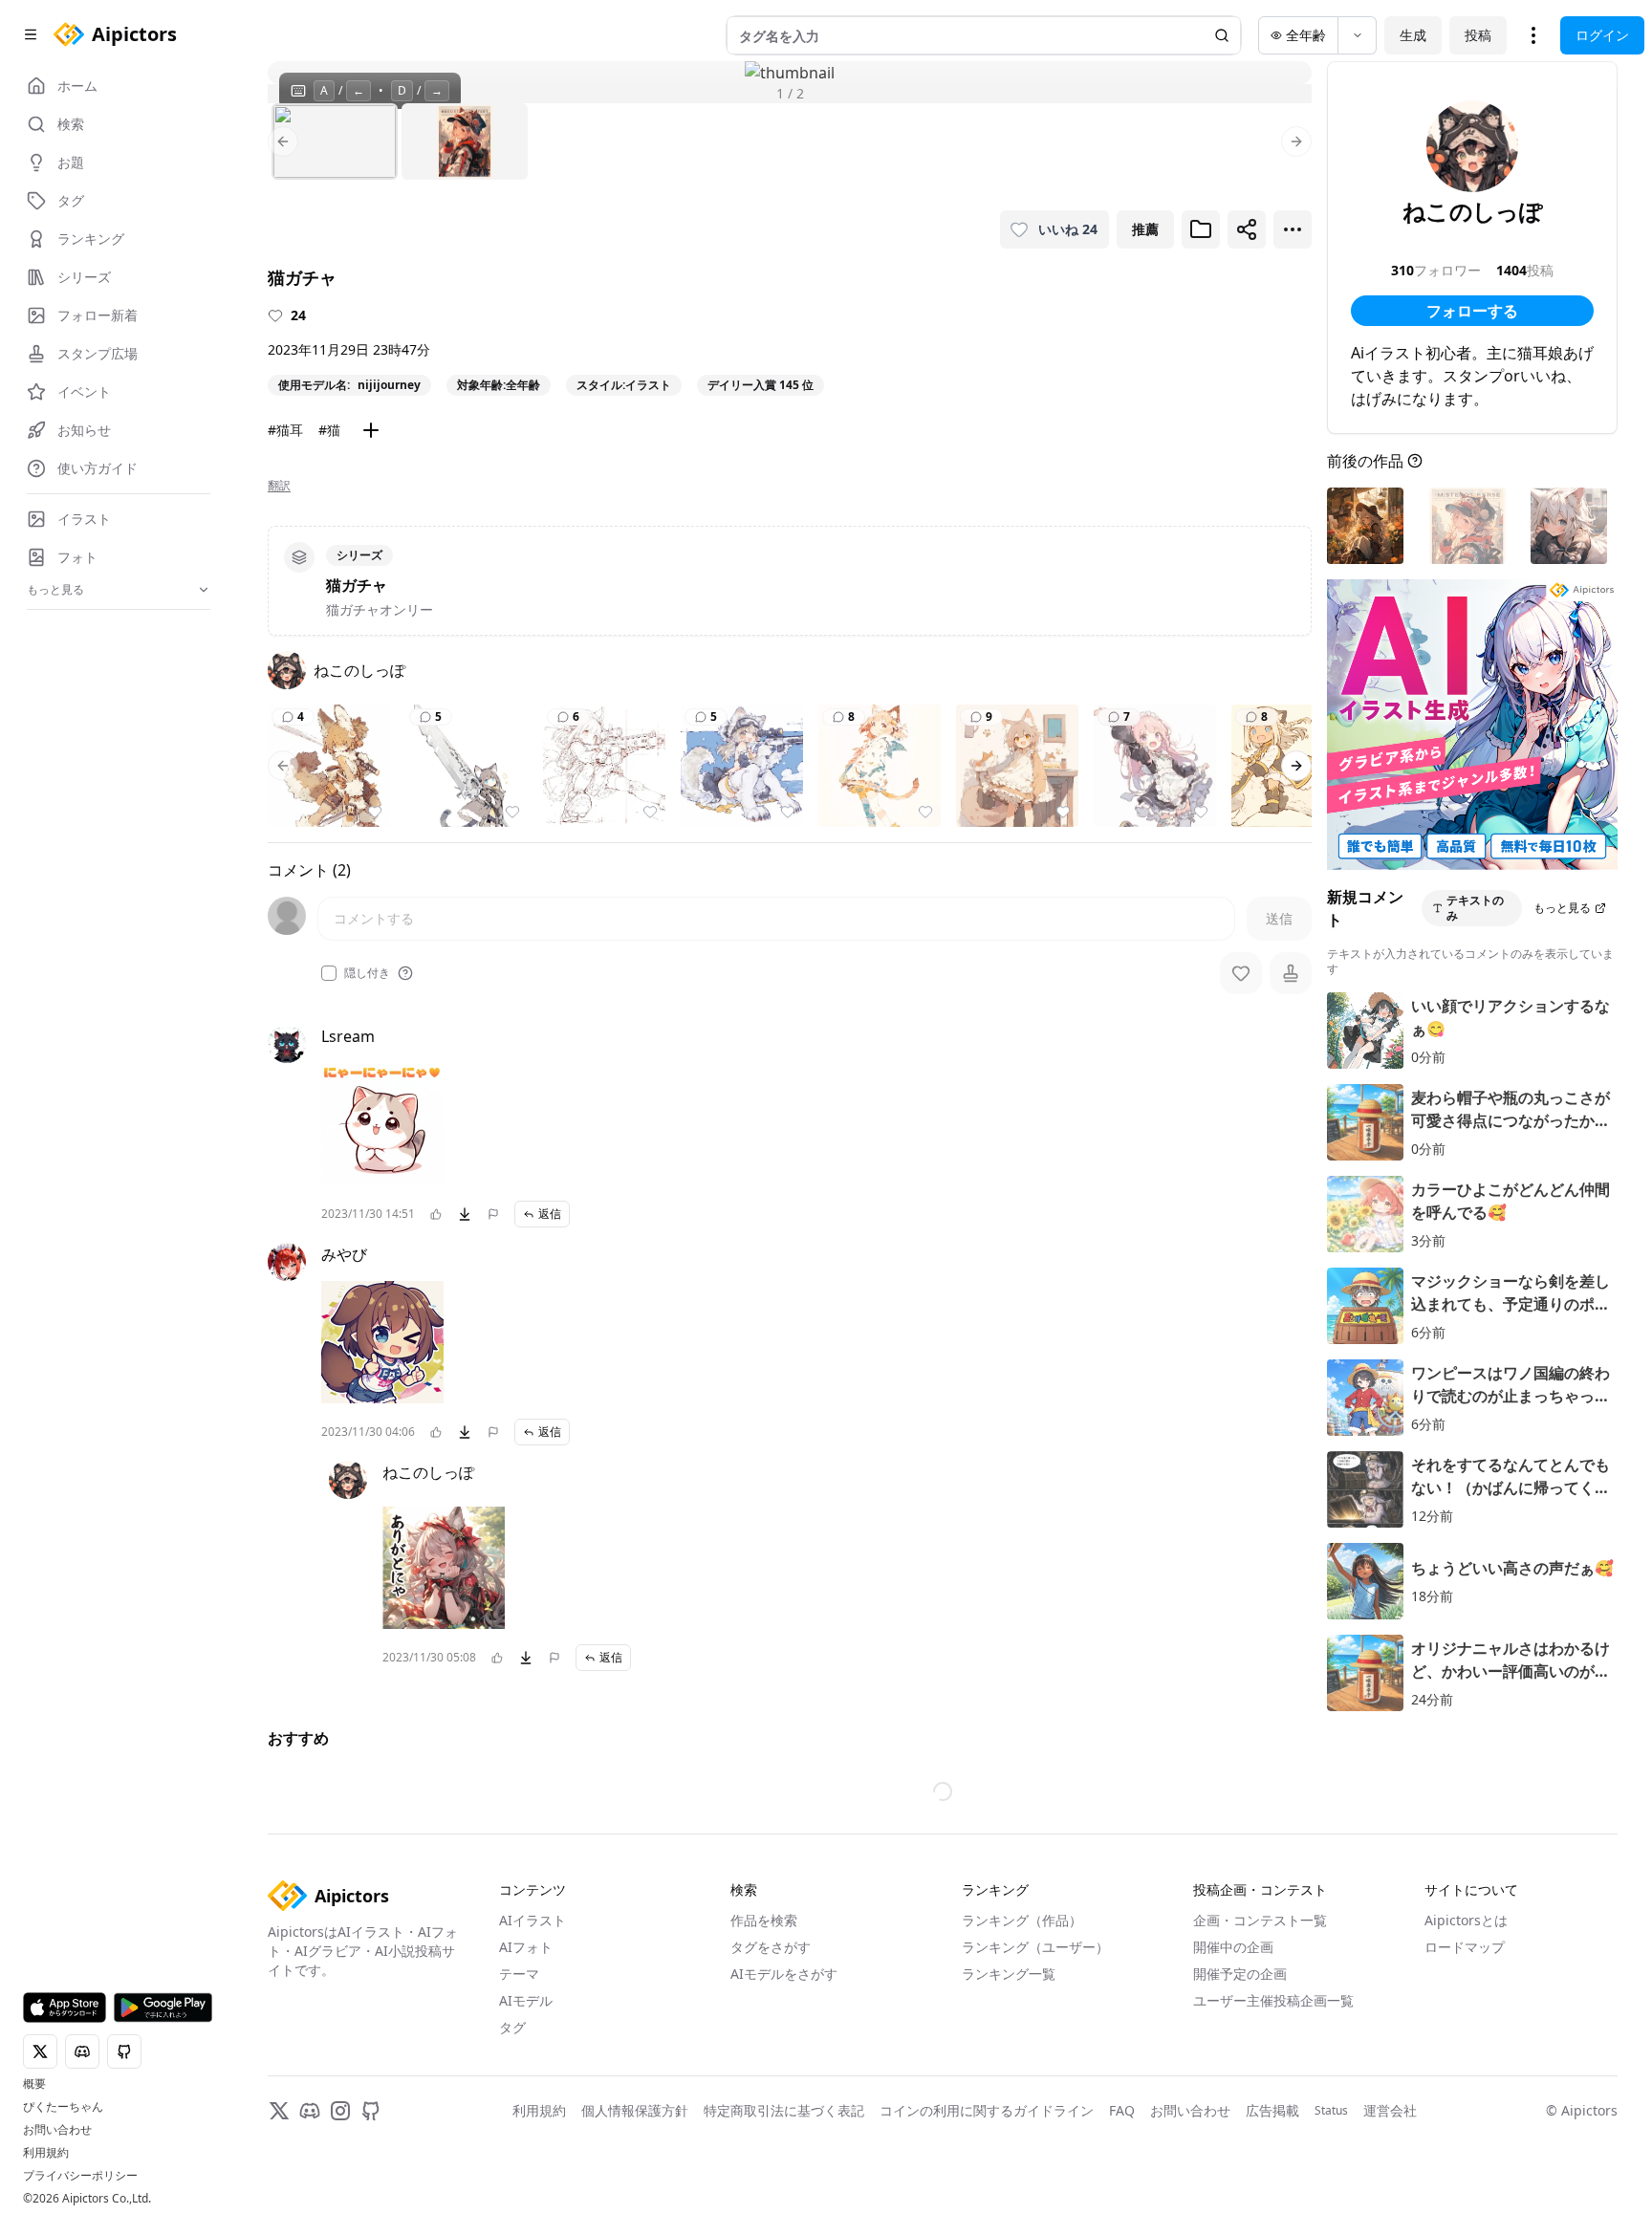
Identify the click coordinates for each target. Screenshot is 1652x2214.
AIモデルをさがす (784, 1974)
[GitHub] (371, 2111)
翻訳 (279, 486)
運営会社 (1390, 2110)
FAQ (1122, 2110)
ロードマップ (1465, 1947)
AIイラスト (533, 1920)
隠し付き (367, 973)
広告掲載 (1272, 2110)
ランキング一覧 (1009, 1974)
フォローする (1472, 311)
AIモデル (526, 2000)
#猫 (329, 430)
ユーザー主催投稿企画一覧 (1273, 2000)
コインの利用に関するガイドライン (987, 2110)
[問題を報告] (493, 1214)
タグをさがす (771, 1947)
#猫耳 (285, 430)
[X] (279, 2111)
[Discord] (310, 2111)
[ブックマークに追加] (1201, 229)
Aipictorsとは (1466, 1920)
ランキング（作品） (1022, 1920)
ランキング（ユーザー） (1035, 1947)
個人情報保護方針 (635, 2110)
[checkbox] (329, 973)
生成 (1413, 35)
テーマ (519, 1974)
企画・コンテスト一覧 (1260, 1920)
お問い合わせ (57, 2130)
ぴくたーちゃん (63, 2107)
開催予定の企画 (1240, 1974)
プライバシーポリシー (80, 2176)
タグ (512, 2027)
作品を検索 (764, 1920)
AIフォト (526, 1947)
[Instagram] (340, 2111)
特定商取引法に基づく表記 (784, 2110)
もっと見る (1562, 908)
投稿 (1478, 35)
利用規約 (46, 2153)
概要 (34, 2084)
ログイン (1602, 35)
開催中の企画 (1233, 1947)
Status (1331, 2111)
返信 (550, 1214)
